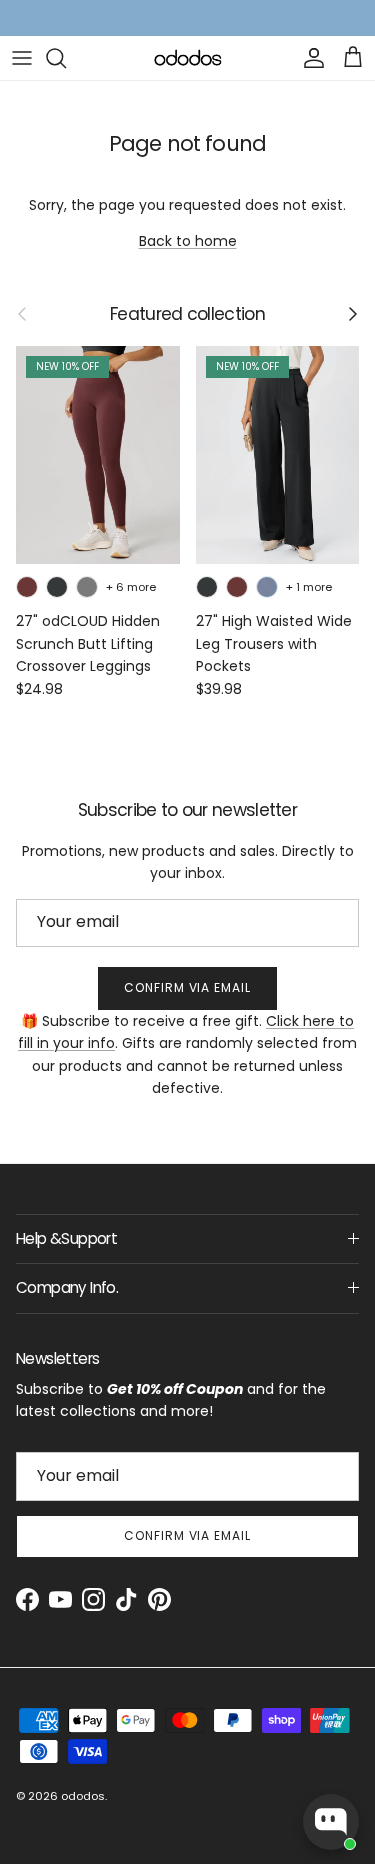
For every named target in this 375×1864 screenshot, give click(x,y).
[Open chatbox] (331, 1822)
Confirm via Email (187, 987)
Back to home (188, 241)
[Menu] (22, 58)
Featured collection (187, 314)
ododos (83, 1796)
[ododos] (188, 57)
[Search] (66, 58)
